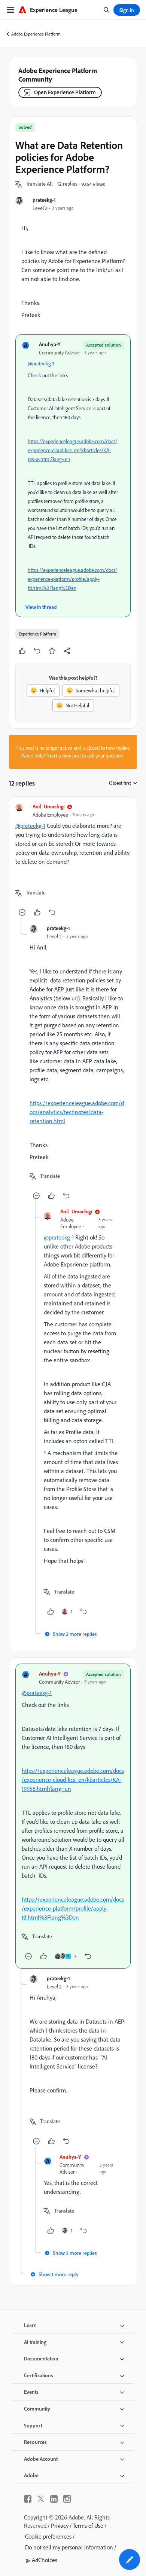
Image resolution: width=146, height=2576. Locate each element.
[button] (39, 184)
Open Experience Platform (65, 92)
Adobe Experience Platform (36, 34)
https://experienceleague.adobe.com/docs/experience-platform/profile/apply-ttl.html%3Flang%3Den (72, 579)
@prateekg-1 (41, 363)
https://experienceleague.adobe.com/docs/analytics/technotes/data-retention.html (77, 1112)
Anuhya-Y (50, 344)
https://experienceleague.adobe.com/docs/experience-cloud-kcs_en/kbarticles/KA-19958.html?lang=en (72, 450)
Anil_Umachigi (48, 806)
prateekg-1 (44, 200)
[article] (73, 861)
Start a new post (64, 756)
